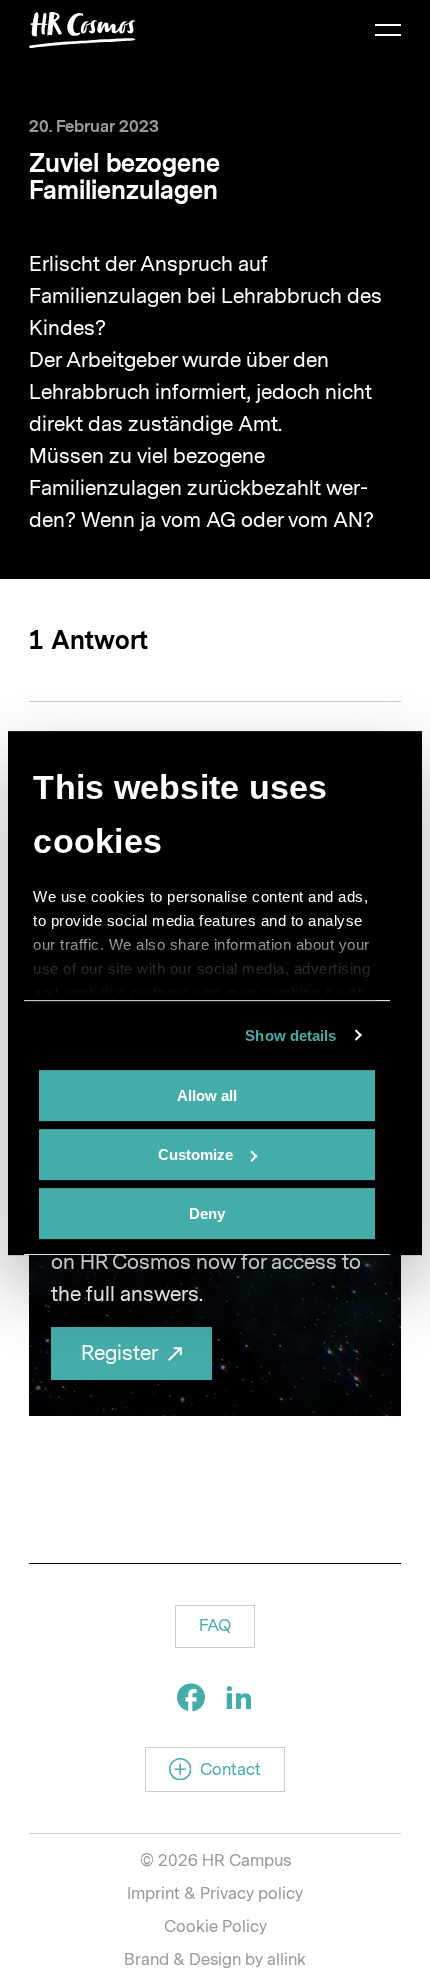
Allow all (207, 1095)
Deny (207, 1213)
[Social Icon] (191, 1697)
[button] (215, 1626)
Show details (290, 1035)
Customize (195, 1154)
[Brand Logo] (82, 30)
